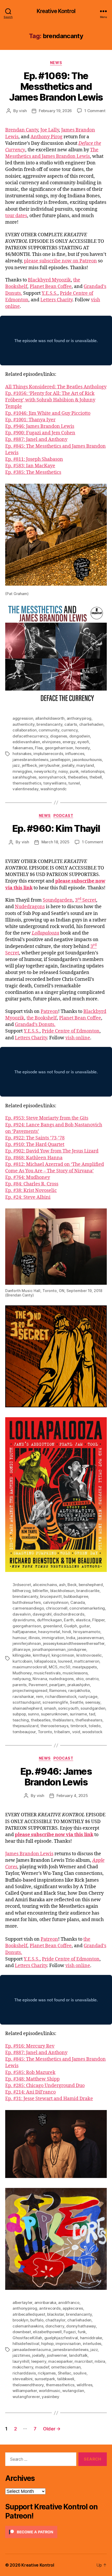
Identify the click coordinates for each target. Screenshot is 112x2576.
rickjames (47, 2373)
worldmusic (49, 2391)
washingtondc (54, 789)
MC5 (53, 1667)
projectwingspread (30, 1690)
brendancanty (49, 724)
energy (69, 742)
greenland (52, 1626)
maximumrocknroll (30, 1667)
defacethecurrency (30, 736)
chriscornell (57, 1608)
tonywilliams (55, 783)
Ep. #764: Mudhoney (28, 1177)
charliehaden (91, 724)
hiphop (47, 2344)
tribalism (62, 1732)
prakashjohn (79, 1685)
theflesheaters (89, 1720)
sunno (33, 1714)
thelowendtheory (28, 2385)
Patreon (49, 1012)
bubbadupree (76, 1596)
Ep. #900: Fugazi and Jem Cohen (40, 433)
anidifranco (69, 2303)
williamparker (25, 2391)
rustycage (88, 1696)
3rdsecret (22, 1585)
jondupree (77, 1649)
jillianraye (21, 1649)
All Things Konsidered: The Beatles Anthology (56, 387)
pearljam (57, 1685)
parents (20, 1685)
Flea (39, 748)
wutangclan (73, 2391)
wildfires (85, 2385)
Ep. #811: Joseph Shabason (34, 459)
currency (69, 730)
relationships (93, 771)
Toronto (45, 1732)
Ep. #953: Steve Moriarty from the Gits (47, 1118)
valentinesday (26, 789)
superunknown (54, 1714)
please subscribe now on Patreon (60, 261)
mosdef (42, 2367)
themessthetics (27, 783)
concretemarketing (87, 1608)
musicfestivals (47, 1673)
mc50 (65, 1667)
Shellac (65, 2373)
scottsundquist (26, 1702)
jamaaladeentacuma (32, 2350)
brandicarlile (88, 1591)
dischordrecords (69, 1614)
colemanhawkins (28, 2326)
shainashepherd (27, 1708)
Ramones (58, 1690)
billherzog (21, 1591)
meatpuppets (85, 1667)
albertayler (22, 2303)
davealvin (22, 1614)
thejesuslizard (25, 1726)
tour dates (16, 216)
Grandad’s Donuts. (35, 1025)
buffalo (37, 2320)
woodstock (92, 1732)
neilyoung (22, 1679)
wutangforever (26, 2397)
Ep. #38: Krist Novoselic (31, 1191)
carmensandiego (28, 1608)
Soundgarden (58, 900)
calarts (71, 724)
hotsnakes (22, 754)
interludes (92, 2344)
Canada (77, 1602)
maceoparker (60, 2361)
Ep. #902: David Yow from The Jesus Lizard (52, 1151)
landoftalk (78, 2355)
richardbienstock (61, 1696)
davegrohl (42, 1614)
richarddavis (24, 2373)
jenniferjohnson (27, 1643)
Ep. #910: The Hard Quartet (35, 1145)
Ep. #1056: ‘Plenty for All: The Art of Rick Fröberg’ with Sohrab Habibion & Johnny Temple (50, 400)
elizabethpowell (47, 2332)
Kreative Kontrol (56, 11)
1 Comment (95, 111)
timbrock (79, 1726)
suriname (78, 1714)
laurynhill (21, 2361)
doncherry (55, 2326)
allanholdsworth (50, 718)
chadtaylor (55, 2320)
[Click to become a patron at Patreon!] (56, 2532)
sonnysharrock (52, 777)
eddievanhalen (26, 742)
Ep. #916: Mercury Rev (30, 2046)
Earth (69, 1620)
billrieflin (40, 1591)
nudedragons (61, 1679)
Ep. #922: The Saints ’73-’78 (35, 1138)
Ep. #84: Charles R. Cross (32, 1184)
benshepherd (91, 1585)
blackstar (56, 2314)
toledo (94, 1726)
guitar (84, 1626)
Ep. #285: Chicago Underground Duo (45, 2086)
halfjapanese (24, 1632)
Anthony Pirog (46, 137)
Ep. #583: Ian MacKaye (30, 466)
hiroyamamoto (87, 1632)
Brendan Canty (22, 130)
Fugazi (70, 2332)
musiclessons (75, 1673)
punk (74, 771)
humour (19, 1638)
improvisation (68, 2344)
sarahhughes (24, 777)
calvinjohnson (56, 1602)
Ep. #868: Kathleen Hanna (34, 1158)
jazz (16, 765)
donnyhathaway (81, 2326)
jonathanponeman (49, 1649)
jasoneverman (90, 1638)
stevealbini (23, 2379)
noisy (63, 771)
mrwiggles (22, 771)
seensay (93, 1702)
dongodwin (80, 736)
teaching (21, 1720)
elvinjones (51, 742)
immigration (53, 1638)
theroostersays (54, 1726)
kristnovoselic (89, 1655)
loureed (65, 1661)
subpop (19, 1714)
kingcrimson (63, 1655)
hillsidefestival (26, 2344)
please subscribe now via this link (54, 1835)
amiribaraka (45, 2303)
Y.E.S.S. (50, 293)
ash (62, 1585)
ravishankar (23, 1696)
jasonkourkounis (87, 760)
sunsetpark (45, 2379)
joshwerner (57, 2355)
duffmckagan (49, 1620)
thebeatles (77, 777)
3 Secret (86, 900)
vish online (78, 1038)
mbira (100, 2361)
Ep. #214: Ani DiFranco (30, 2092)
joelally (68, 765)
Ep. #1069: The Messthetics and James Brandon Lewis (56, 87)
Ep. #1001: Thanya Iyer (30, 420)
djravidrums (24, 1620)
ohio (80, 1679)
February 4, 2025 (72, 1796)
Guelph (70, 1626)
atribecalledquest (29, 2314)
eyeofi (83, 742)
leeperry (39, 2361)
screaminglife (55, 1702)
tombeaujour (24, 1732)
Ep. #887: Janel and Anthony (36, 439)
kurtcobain (22, 1661)
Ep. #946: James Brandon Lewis (40, 426)
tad (92, 1714)
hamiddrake (91, 2338)
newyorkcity (45, 771)
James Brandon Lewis (29, 1854)
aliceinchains (45, 1585)
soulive (80, 2373)
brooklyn (20, 2320)
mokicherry (23, 2367)
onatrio (92, 1679)
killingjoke (22, 1655)
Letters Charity (56, 300)
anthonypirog (79, 718)
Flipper (98, 1620)
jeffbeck (29, 765)
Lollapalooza (45, 933)
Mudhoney (22, 1673)
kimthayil (41, 1655)
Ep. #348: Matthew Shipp (32, 2079)
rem (40, 1696)
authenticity (24, 724)
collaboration (25, 730)
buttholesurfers (27, 1602)
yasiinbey (51, 2397)
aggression (23, 718)
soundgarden (93, 1708)
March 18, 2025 (55, 842)
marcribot (84, 2361)
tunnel (74, 783)
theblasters (63, 1720)
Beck (72, 1585)
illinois (34, 1638)
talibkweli (66, 2379)
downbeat (22, 2332)
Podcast (63, 816)
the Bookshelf (42, 1018)
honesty (83, 748)
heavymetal (49, 1632)
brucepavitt (51, 1596)
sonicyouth (68, 1708)
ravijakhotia (79, 1690)
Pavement (38, 1685)
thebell (96, 777)
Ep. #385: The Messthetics (33, 472)
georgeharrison (59, 748)
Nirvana (40, 1679)
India (71, 1638)
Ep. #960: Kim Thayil (56, 828)
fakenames (23, 748)
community (49, 730)
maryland (85, 765)
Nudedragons (30, 907)
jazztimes (21, 2355)
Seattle (76, 1702)
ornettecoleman (66, 2367)
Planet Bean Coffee (51, 287)
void (76, 1732)
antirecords (50, 2308)
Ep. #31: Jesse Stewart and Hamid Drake (49, 2099)
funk (82, 2332)
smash (50, 1708)
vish (23, 111)
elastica (83, 1620)
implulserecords (48, 754)
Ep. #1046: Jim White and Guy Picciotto (48, 413)
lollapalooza (45, 1661)
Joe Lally (50, 130)
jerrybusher (49, 765)
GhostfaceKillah (27, 2338)
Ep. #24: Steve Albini (28, 1197)
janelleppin (60, 760)
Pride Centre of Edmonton (71, 1031)
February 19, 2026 (55, 111)
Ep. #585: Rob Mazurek (30, 2073)
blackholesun (62, 1591)
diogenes (59, 736)
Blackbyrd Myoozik (49, 280)
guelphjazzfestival (61, 2338)
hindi (67, 1632)
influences (75, 754)
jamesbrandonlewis (30, 760)
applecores (73, 2308)
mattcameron (87, 1661)
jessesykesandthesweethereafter (74, 1643)
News (56, 63)
